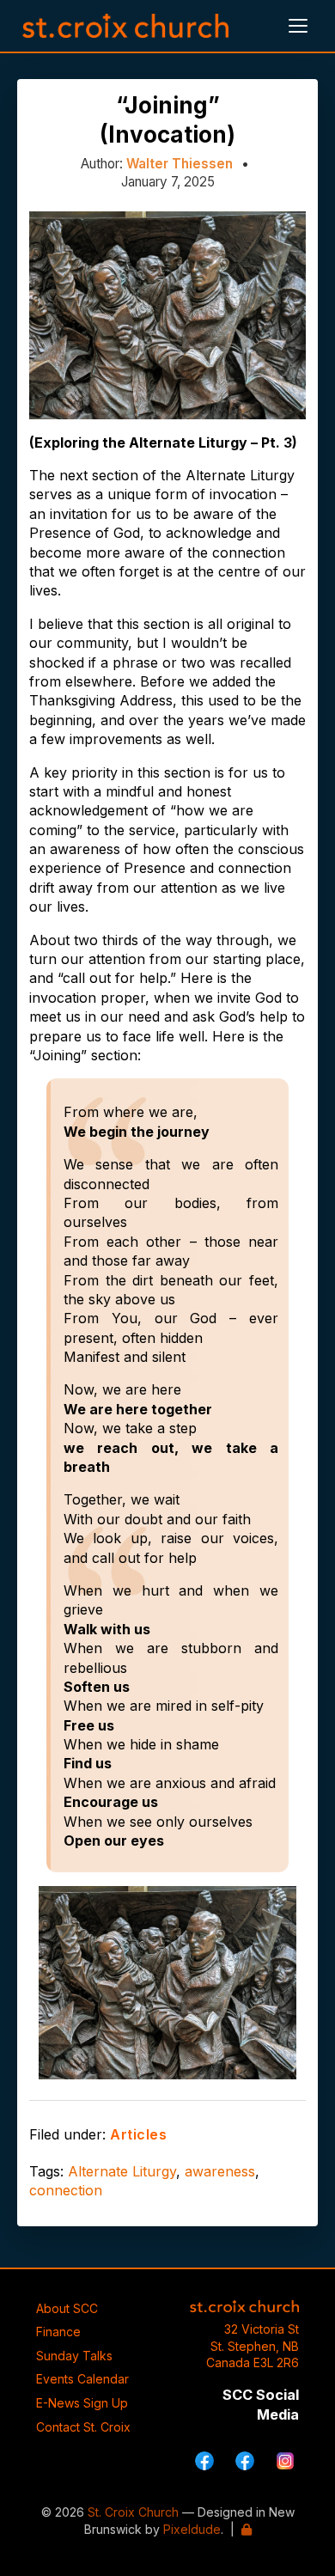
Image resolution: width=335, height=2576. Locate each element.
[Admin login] (247, 2529)
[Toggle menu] (298, 26)
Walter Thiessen (180, 164)
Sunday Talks (74, 2356)
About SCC (67, 2308)
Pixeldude (192, 2529)
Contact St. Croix (83, 2427)
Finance (58, 2332)
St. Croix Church (133, 2512)
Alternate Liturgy (122, 2171)
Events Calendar (82, 2379)
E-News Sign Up (82, 2403)
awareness (220, 2171)
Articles (138, 2134)
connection (66, 2190)
